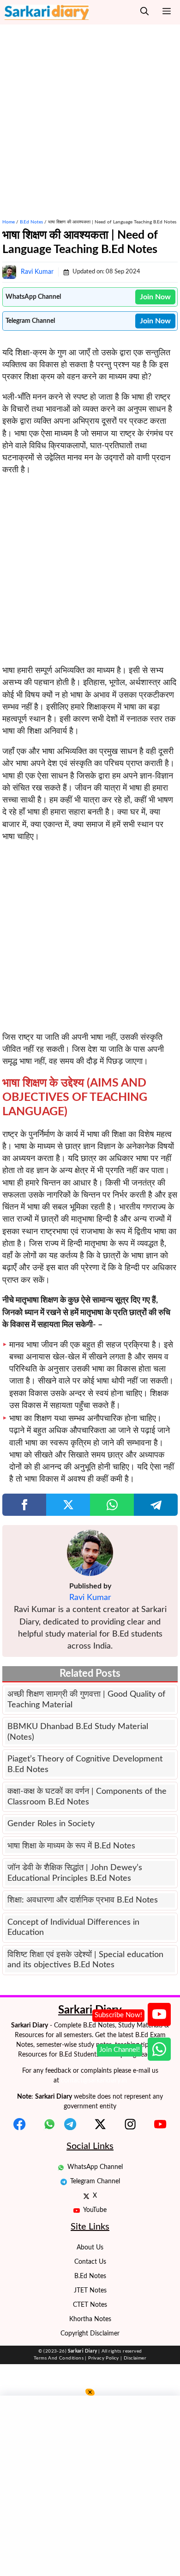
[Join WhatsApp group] (159, 2049)
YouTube (95, 2210)
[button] (144, 12)
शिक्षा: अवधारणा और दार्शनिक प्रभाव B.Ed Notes (83, 1900)
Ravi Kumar (37, 272)
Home (9, 222)
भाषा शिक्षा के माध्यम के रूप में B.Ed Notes (71, 1846)
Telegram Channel (95, 2181)
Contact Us (90, 2262)
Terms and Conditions (59, 2358)
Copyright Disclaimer (90, 2334)
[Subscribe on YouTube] (159, 2014)
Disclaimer (135, 2358)
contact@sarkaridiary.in (94, 2081)
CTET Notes (90, 2305)
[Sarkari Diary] (47, 12)
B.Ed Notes (31, 222)
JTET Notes (90, 2291)
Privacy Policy (104, 2358)
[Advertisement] (90, 115)
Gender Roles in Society (51, 1824)
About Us (90, 2248)
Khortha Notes (90, 2319)
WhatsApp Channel (95, 2167)
